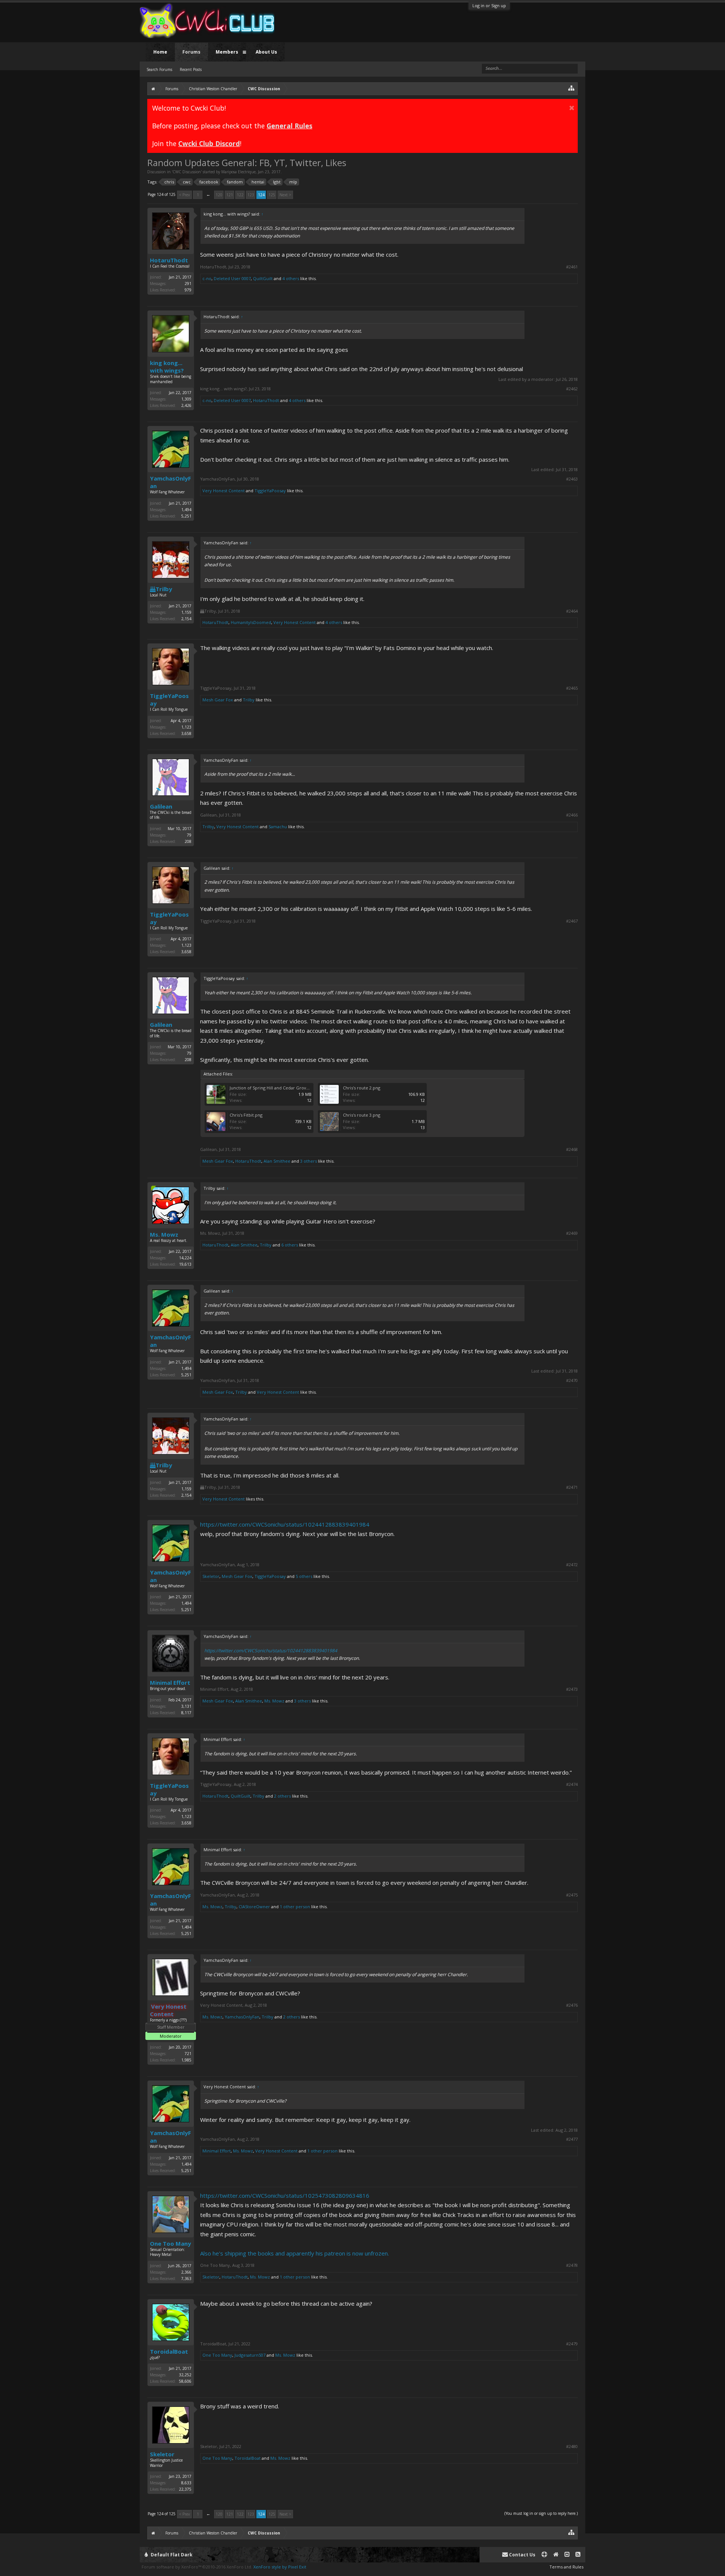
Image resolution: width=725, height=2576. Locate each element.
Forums (191, 52)
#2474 (572, 1784)
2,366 (186, 2272)
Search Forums (159, 69)
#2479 (572, 2344)
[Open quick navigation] (572, 88)
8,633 (186, 2483)
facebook (209, 182)
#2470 (572, 1380)
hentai (258, 182)
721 (188, 2054)
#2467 (572, 921)
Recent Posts (191, 69)
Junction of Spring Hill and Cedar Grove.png (274, 1088)
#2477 (572, 2139)
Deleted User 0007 (232, 278)
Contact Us (522, 2555)
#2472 (572, 1565)
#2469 (572, 1233)
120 (219, 195)
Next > (285, 195)
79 (189, 835)
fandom (235, 182)
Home (160, 52)
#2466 (572, 815)
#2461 (572, 267)
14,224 (185, 1258)
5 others (304, 1576)
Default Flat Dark (171, 2555)
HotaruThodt (169, 260)
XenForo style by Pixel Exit (280, 2567)
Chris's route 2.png (362, 1088)
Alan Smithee (277, 1161)
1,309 (186, 399)
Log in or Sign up (489, 5)
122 (240, 195)
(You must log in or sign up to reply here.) (541, 2513)
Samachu (278, 827)
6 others (290, 1245)
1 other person (295, 1907)
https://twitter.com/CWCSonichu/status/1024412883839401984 (285, 1524)
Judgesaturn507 (250, 2355)
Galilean (161, 806)
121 (230, 195)
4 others (291, 278)
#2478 (572, 2265)
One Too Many (170, 2243)
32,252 (185, 2375)
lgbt (277, 182)
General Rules (289, 126)
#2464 (572, 611)
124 (261, 195)
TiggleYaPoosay (270, 491)
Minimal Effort (170, 1682)
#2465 (572, 688)
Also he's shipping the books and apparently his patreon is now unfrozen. (295, 2253)
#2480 (572, 2447)
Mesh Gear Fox (218, 700)
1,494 (186, 510)
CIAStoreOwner (254, 1907)
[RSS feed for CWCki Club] (578, 2555)
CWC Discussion (187, 172)
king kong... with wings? (167, 367)
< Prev (184, 195)
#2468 (572, 1149)
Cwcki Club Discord (209, 143)
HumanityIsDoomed (251, 622)
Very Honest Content (224, 491)
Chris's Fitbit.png (246, 1115)
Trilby (164, 589)
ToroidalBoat (169, 2351)
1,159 (186, 612)
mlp (293, 182)
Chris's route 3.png (362, 1115)
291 (188, 283)
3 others (309, 1161)
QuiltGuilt (263, 278)
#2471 (572, 1487)
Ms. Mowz (164, 1234)
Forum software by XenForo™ (197, 2567)
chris (169, 182)
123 (251, 195)
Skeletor (211, 1576)
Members (227, 52)
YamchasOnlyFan (170, 482)
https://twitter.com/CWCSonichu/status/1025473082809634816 (285, 2195)
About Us (266, 52)
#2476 (572, 2005)
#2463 (572, 479)
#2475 (572, 1895)
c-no (207, 278)
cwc (187, 182)
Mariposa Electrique (238, 172)
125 (272, 195)
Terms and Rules (566, 2567)
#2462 (572, 389)
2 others (282, 1796)
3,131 (186, 1706)
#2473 (572, 1689)
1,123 (186, 727)
